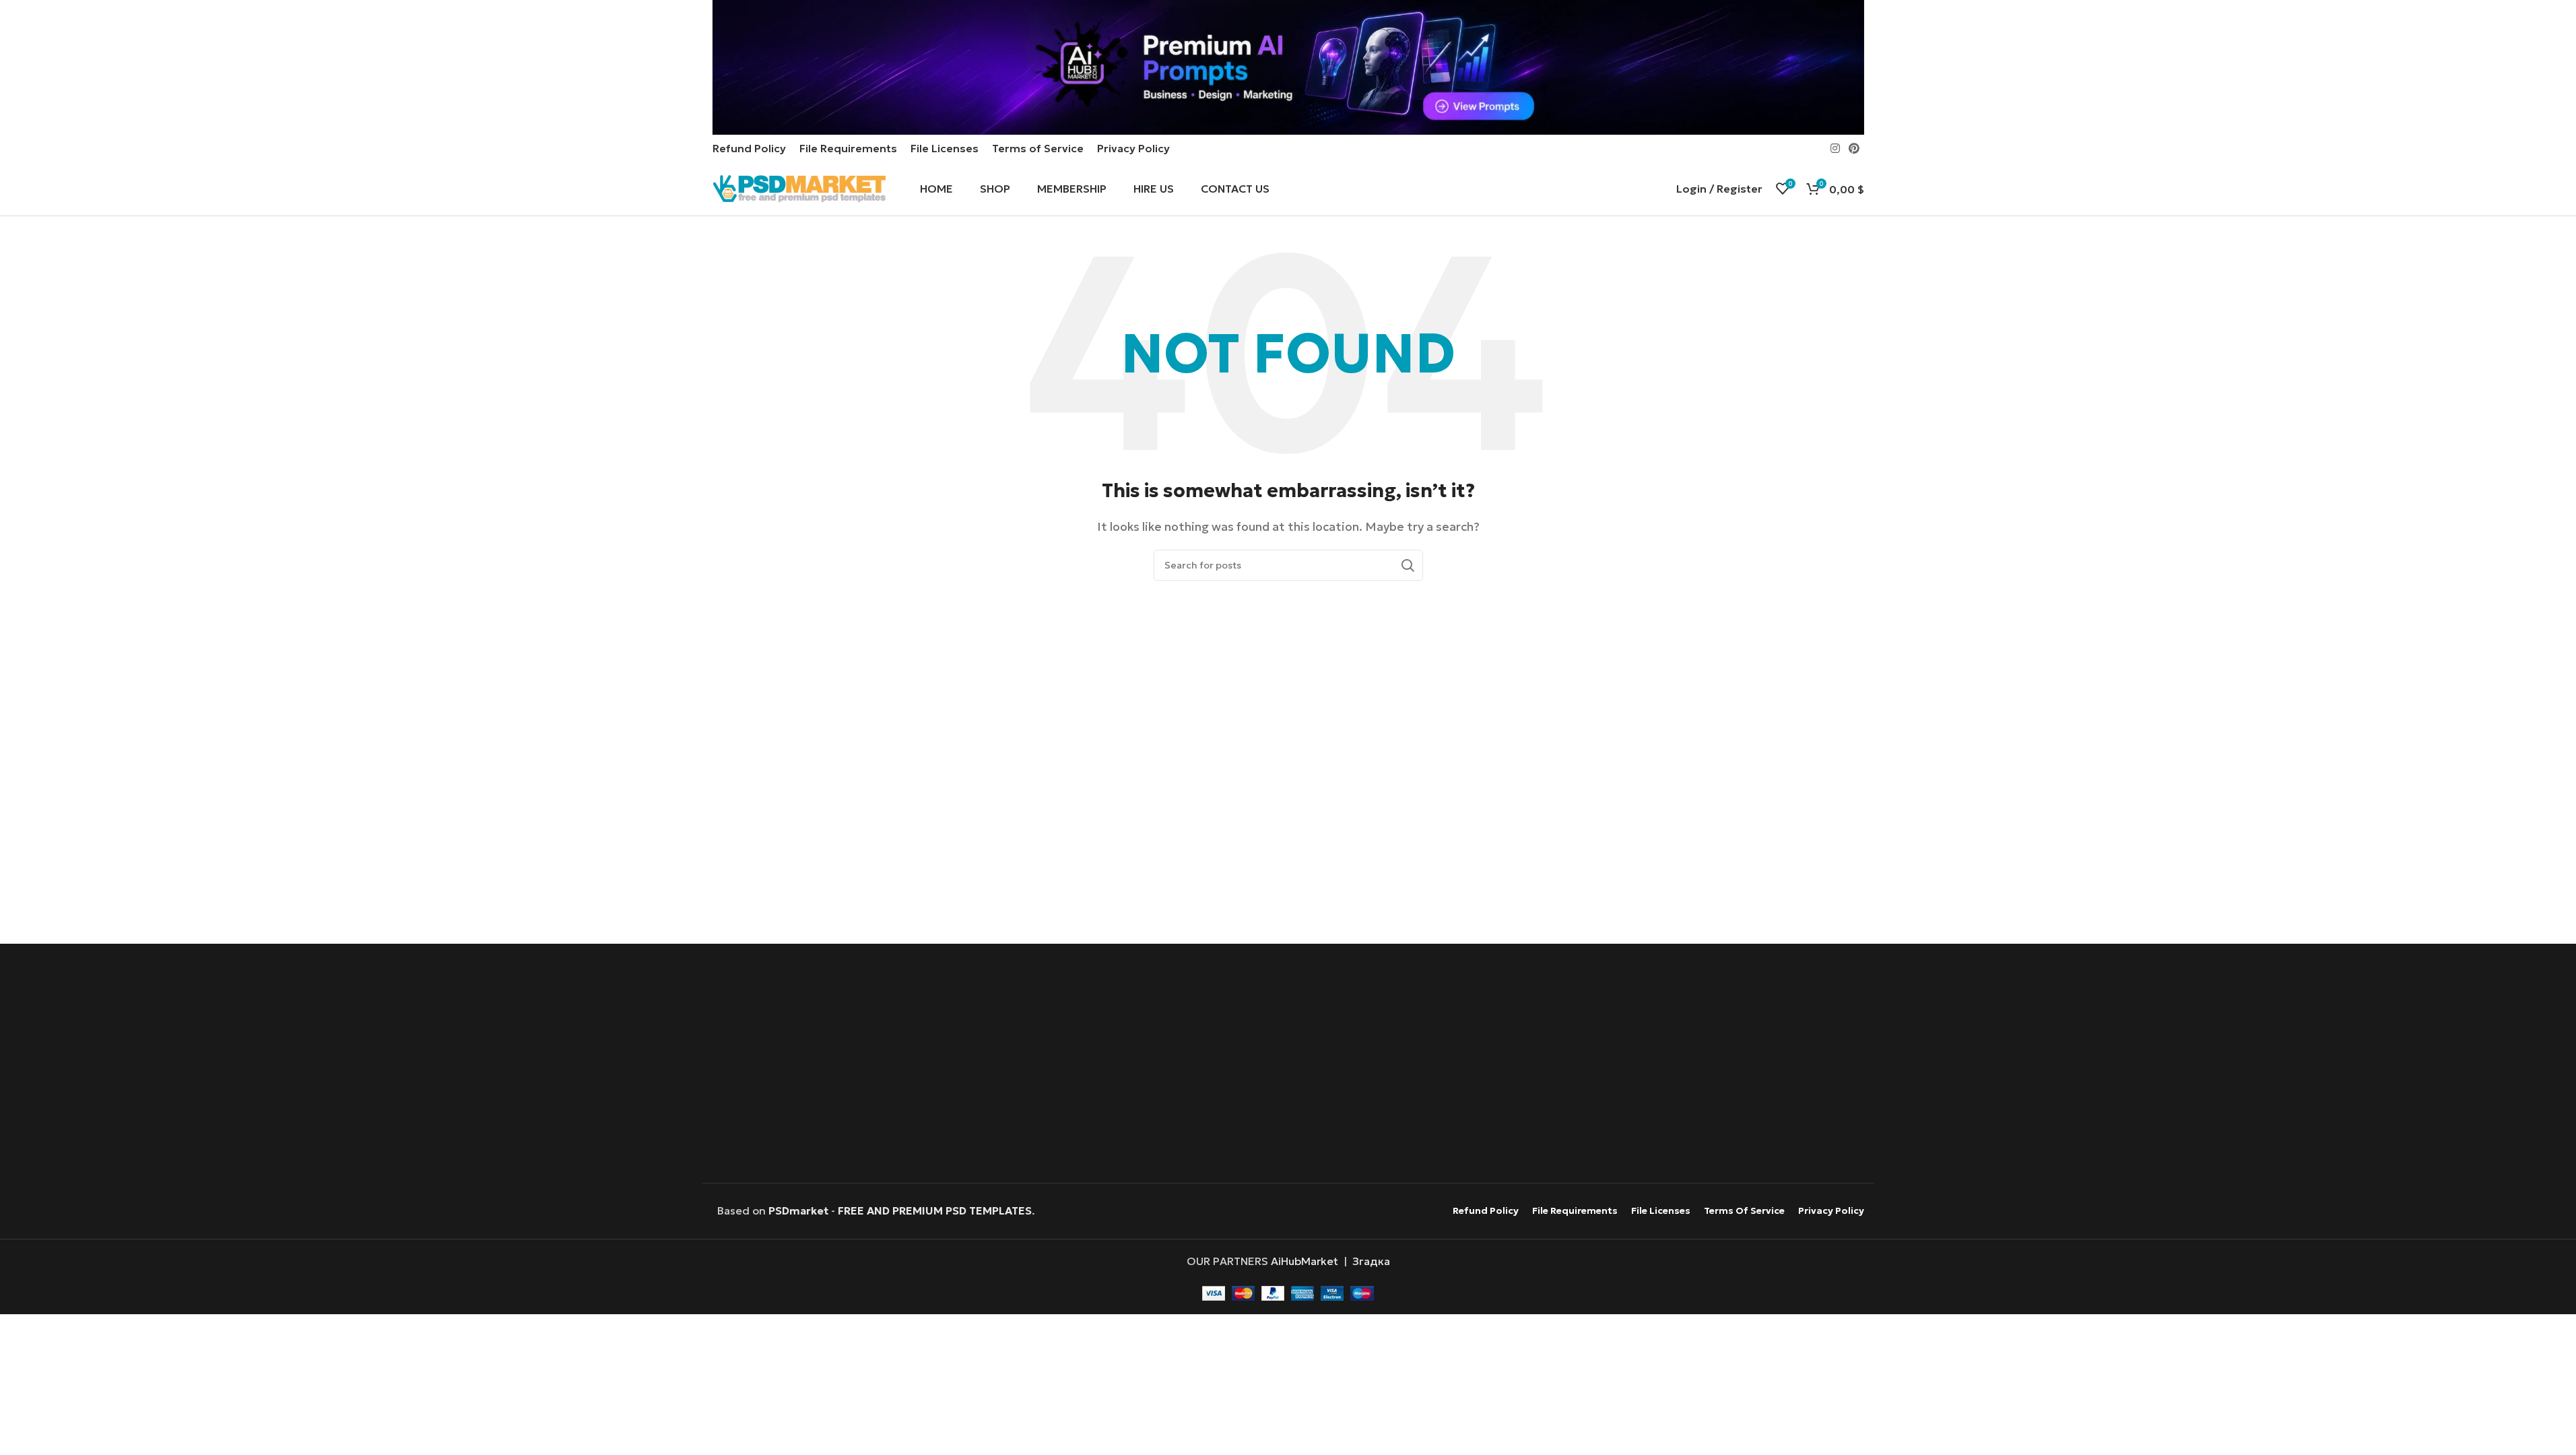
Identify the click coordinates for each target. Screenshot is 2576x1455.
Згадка (1371, 1261)
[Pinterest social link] (1854, 148)
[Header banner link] (1288, 67)
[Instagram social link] (1835, 148)
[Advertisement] (1288, 1065)
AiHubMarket (1304, 1261)
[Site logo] (799, 187)
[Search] (1408, 565)
